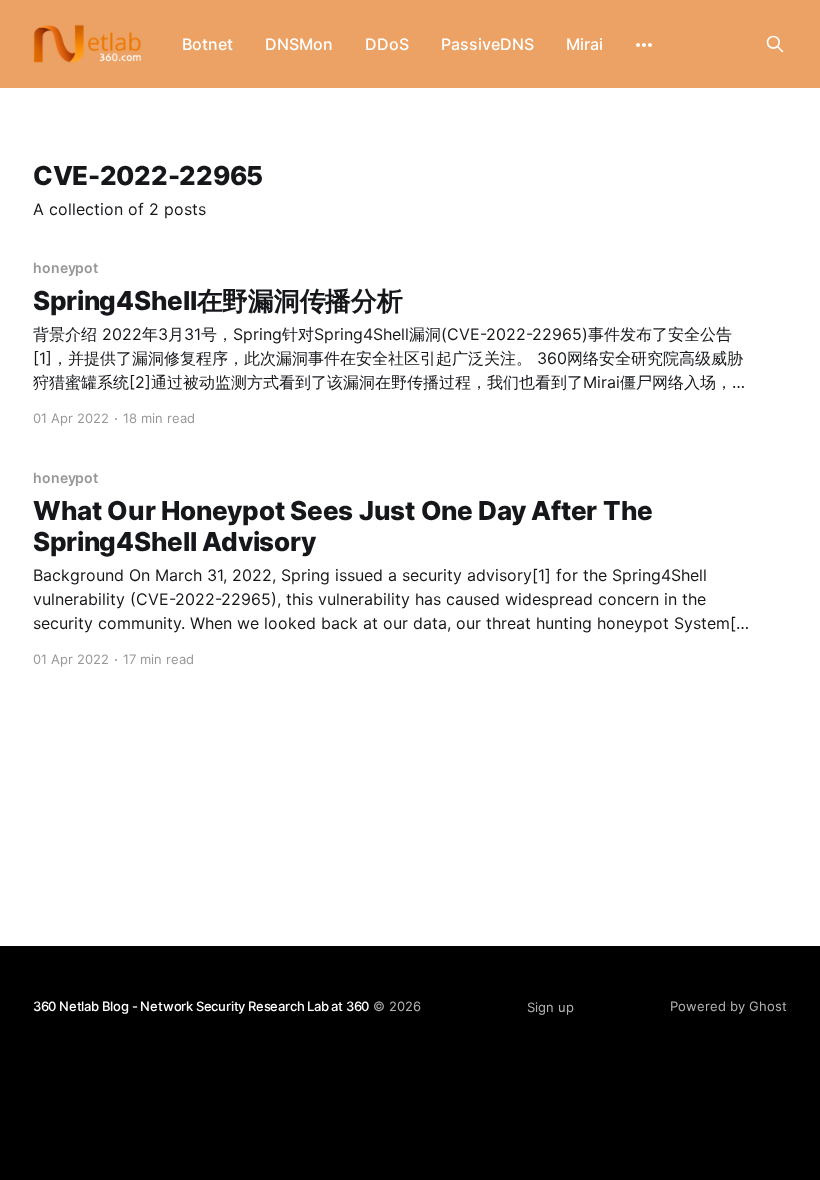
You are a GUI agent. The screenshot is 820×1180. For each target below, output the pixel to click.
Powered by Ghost (728, 1006)
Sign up (550, 1007)
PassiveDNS (487, 44)
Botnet (207, 44)
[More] (644, 45)
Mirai (584, 44)
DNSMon (299, 44)
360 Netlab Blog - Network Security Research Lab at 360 (201, 1006)
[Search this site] (775, 44)
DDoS (387, 44)
